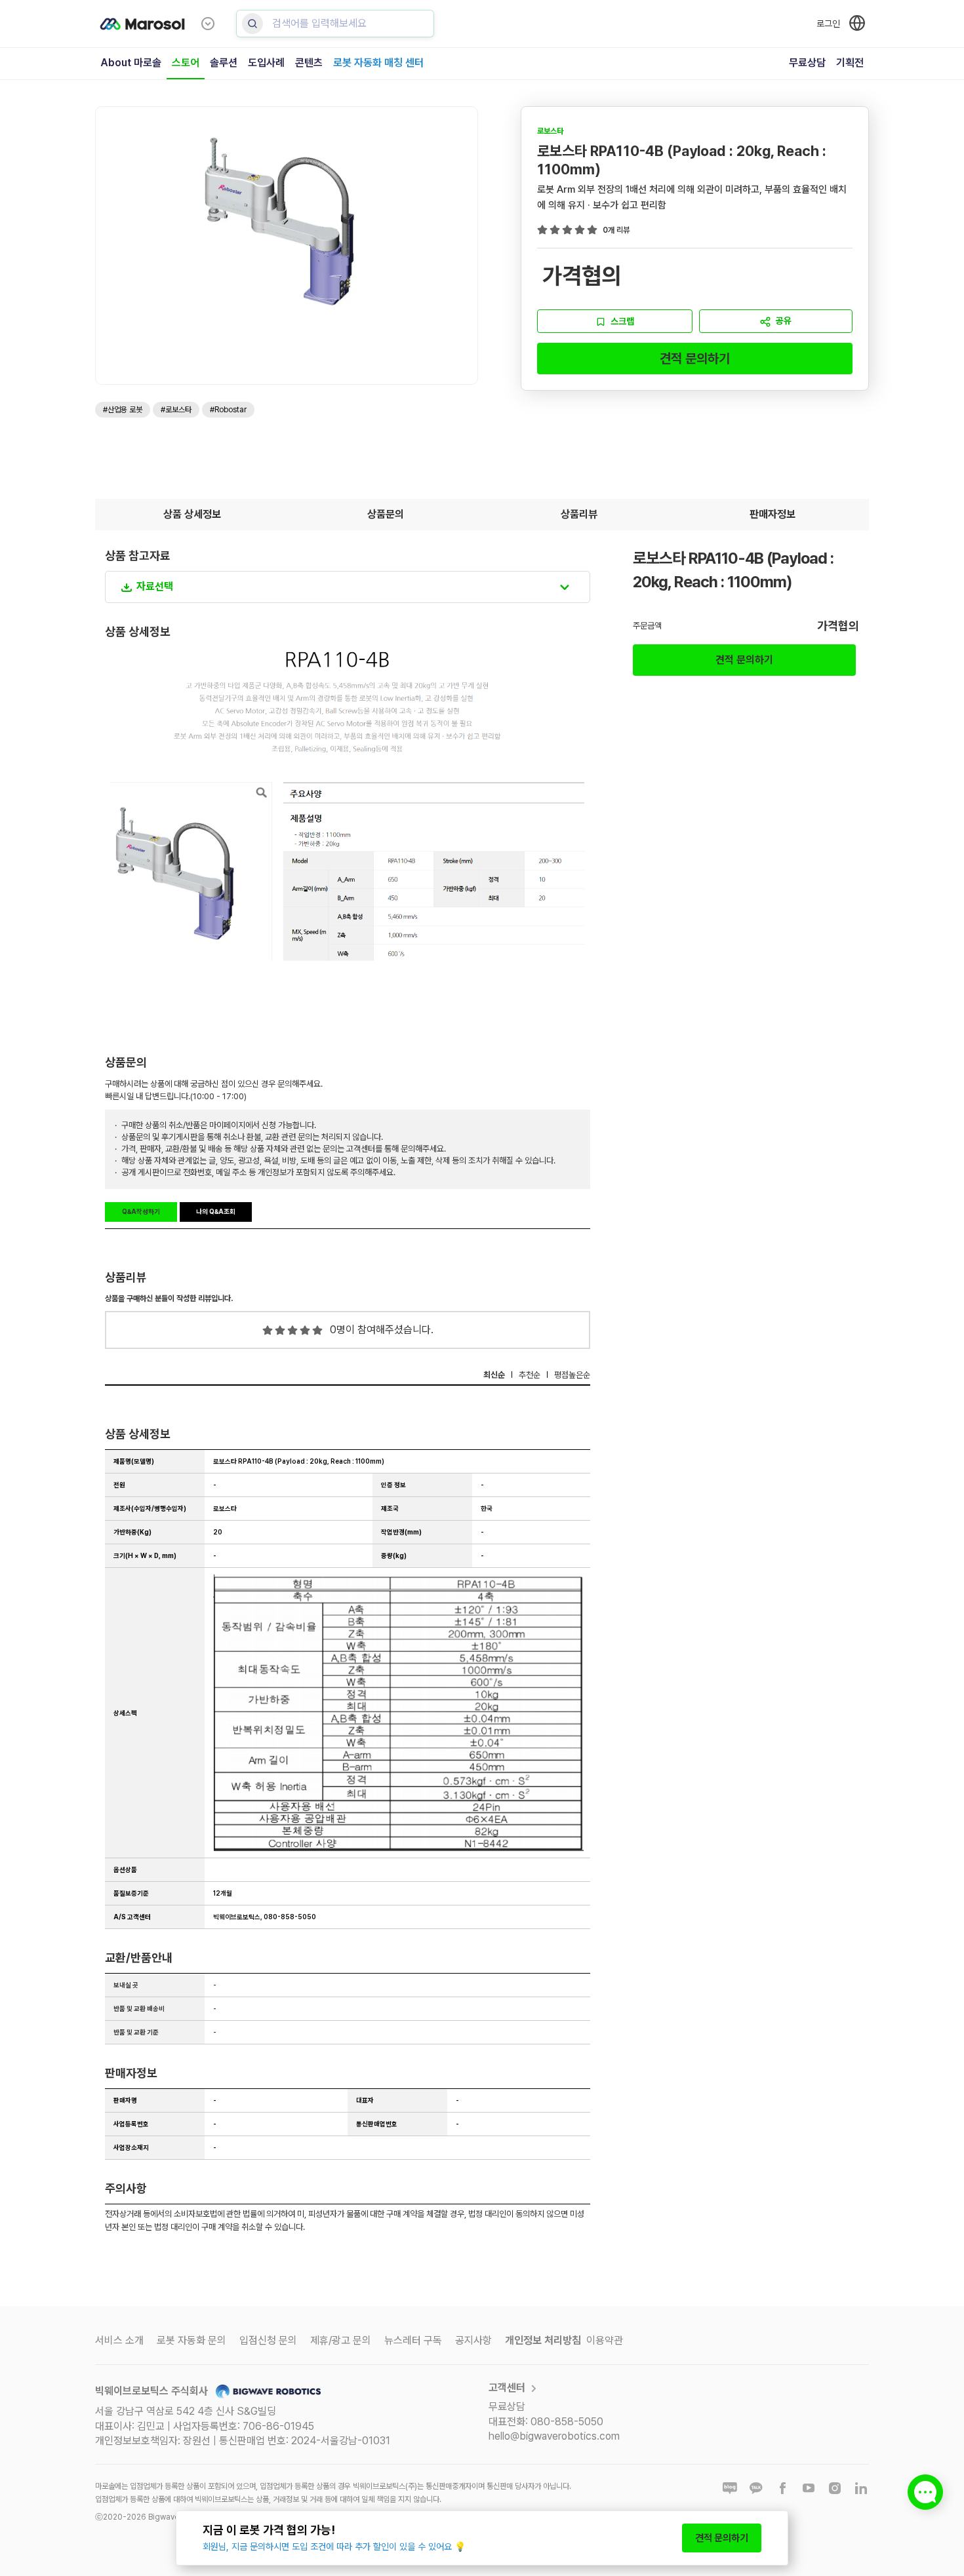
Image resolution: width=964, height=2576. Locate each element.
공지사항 (473, 2340)
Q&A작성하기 (141, 1211)
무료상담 (807, 63)
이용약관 (605, 2340)
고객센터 (507, 2388)
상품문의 (386, 514)
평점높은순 (572, 1375)
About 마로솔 (131, 63)
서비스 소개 (119, 2340)
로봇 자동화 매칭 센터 (378, 63)
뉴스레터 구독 (413, 2340)
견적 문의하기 (695, 359)
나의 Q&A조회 (216, 1211)
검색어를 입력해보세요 (319, 23)
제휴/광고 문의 (341, 2340)
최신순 (494, 1375)
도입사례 (266, 63)
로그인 (828, 24)
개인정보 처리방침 (543, 2340)
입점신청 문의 (268, 2340)
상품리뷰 (579, 514)
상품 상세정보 (192, 514)
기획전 (850, 63)
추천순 (530, 1375)
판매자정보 (773, 514)
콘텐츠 (309, 63)
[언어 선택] (857, 23)
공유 (784, 321)
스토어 (186, 63)
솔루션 (224, 63)
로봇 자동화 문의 (191, 2340)
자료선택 (155, 586)
